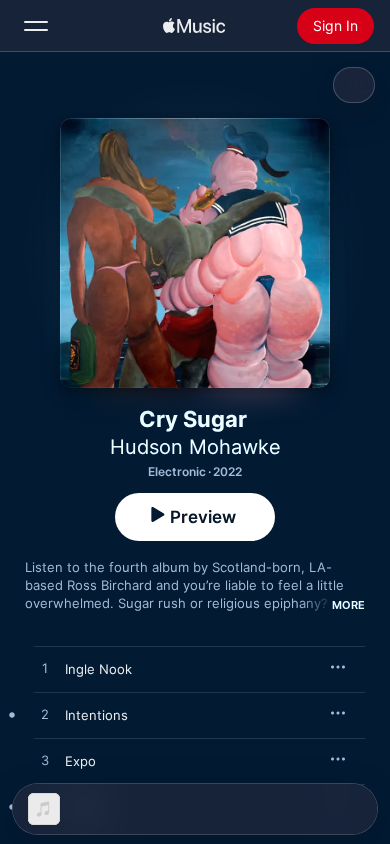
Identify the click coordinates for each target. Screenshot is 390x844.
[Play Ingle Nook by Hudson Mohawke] (45, 669)
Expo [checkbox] (80, 761)
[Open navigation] (36, 26)
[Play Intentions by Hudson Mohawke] (45, 715)
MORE (348, 605)
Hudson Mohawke (195, 447)
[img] (194, 26)
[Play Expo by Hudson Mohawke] (45, 761)
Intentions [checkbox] (96, 715)
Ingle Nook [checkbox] (98, 669)
